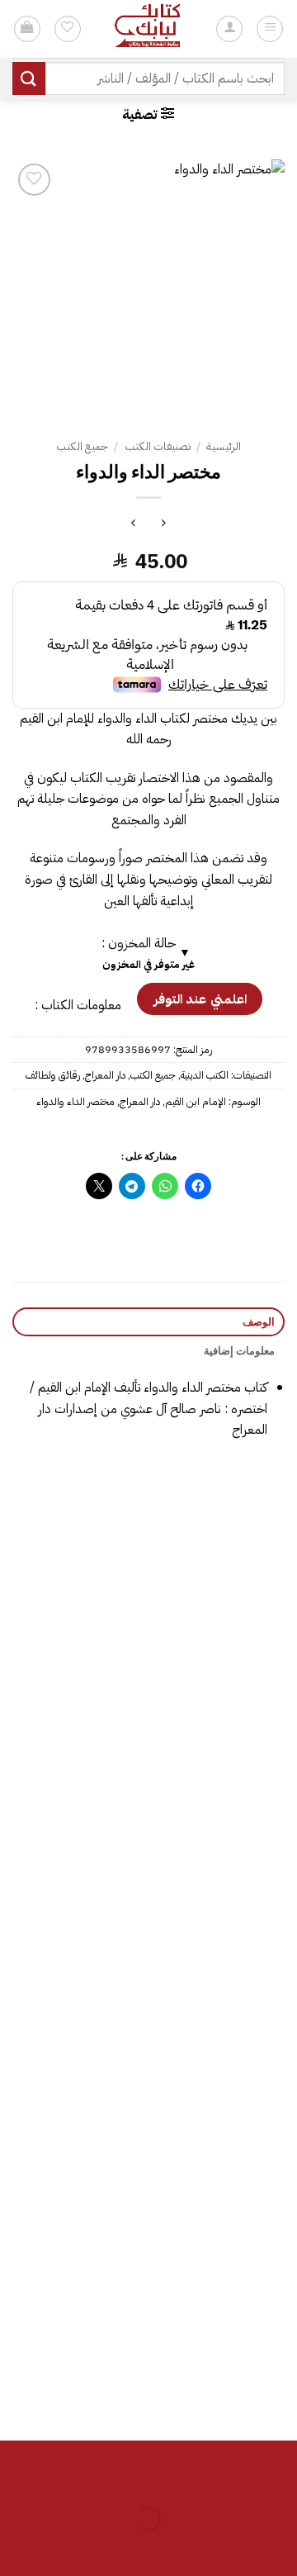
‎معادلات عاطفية (221, 2123)
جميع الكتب (82, 446)
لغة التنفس (221, 1658)
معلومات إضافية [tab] (239, 1350)
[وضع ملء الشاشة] (232, 2477)
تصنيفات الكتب (158, 446)
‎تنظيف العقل (77, 2123)
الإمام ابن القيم (196, 1101)
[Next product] (164, 525)
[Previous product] (133, 525)
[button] (148, 114)
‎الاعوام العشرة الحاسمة (77, 2355)
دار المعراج (105, 1075)
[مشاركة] (184, 2477)
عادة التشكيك (221, 2355)
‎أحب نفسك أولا (221, 1890)
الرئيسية (224, 446)
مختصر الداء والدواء (75, 1101)
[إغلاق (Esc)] (136, 2477)
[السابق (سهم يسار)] (281, 2548)
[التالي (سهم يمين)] (232, 2548)
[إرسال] (29, 78)
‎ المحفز (77, 1890)
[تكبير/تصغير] (281, 2477)
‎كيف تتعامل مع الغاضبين (77, 1658)
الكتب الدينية (205, 1075)
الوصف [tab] (259, 1321)
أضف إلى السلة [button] (221, 1700)
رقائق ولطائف (53, 1075)
